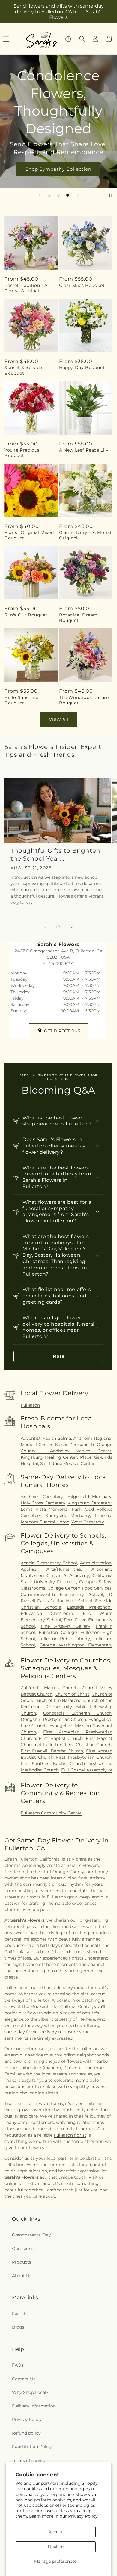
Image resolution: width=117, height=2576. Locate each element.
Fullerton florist (70, 2135)
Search (19, 2314)
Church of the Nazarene (56, 1700)
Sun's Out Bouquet (26, 615)
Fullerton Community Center (51, 1813)
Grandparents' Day (31, 2235)
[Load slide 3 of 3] (68, 195)
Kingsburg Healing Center (49, 1457)
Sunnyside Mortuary (68, 1516)
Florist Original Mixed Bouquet (29, 535)
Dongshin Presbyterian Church (53, 1719)
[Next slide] (78, 195)
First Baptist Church (61, 1738)
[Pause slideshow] (110, 195)
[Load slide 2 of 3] (58, 195)
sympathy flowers (87, 2087)
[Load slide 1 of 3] (49, 195)
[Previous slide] (39, 195)
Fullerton (30, 1405)
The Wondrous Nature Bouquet (84, 700)
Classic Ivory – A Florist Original (85, 535)
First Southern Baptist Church (53, 1764)
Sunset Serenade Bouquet (23, 370)
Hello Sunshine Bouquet (21, 700)
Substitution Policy (32, 2447)
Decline (56, 2547)
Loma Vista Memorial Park (51, 1509)
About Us (22, 2276)
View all (59, 719)
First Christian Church (88, 1745)
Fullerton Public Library (64, 1639)
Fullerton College (58, 1632)
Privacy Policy (83, 2516)
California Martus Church (49, 1688)
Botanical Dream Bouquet (78, 618)
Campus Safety (95, 1582)
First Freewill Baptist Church (52, 1751)
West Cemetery (88, 1522)
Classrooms (33, 1588)
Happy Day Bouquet (82, 368)
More (59, 1356)
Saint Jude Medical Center (67, 1463)
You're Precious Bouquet (22, 453)
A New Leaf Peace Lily (84, 450)
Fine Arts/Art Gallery (66, 1626)
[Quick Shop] (68, 39)
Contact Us (24, 2379)
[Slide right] (72, 927)
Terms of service (29, 2460)
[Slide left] (45, 927)
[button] (82, 39)
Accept (56, 2532)
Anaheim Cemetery (42, 1497)
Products (22, 2262)
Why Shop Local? (30, 2392)
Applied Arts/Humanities (51, 1569)
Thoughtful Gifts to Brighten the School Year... (55, 855)
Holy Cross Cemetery (43, 1503)
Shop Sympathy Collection (58, 169)
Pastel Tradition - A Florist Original (26, 288)
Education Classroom (47, 1613)
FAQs (18, 2365)
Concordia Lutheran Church (77, 1713)
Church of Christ (72, 1694)
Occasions (23, 2249)
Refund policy (26, 2433)
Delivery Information (34, 2406)
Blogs (18, 2327)
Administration (96, 1563)
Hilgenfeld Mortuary (90, 1497)
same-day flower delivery (31, 2032)
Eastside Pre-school (89, 1607)
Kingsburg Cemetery (90, 1503)
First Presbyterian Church (84, 1757)
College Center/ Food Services (80, 1588)
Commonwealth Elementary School (62, 1594)
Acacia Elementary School (49, 1563)
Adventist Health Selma (46, 1438)
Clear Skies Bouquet (82, 285)
